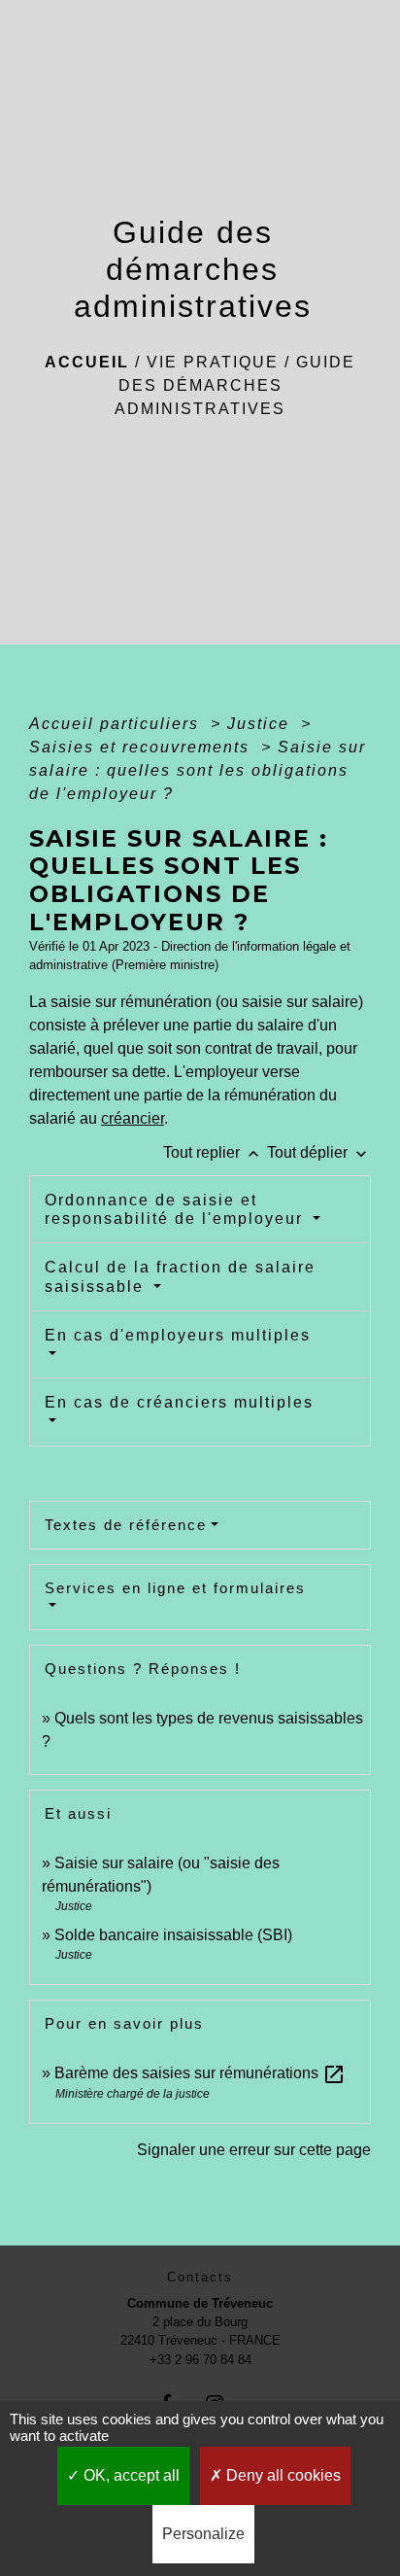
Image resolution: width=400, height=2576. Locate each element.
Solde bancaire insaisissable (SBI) (173, 1935)
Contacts (200, 2277)
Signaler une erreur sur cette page (254, 2150)
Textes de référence (126, 1525)
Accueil (87, 362)
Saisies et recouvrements (142, 747)
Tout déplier (319, 1152)
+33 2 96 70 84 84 (200, 2360)
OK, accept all (130, 2475)
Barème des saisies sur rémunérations (200, 2073)
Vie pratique (213, 362)
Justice (261, 724)
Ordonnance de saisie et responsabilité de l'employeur (177, 1209)
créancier (133, 1118)
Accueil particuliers (117, 724)
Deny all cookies (282, 2475)
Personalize (203, 2534)
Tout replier (213, 1152)
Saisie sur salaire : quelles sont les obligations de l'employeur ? (198, 770)
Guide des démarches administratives (235, 385)
